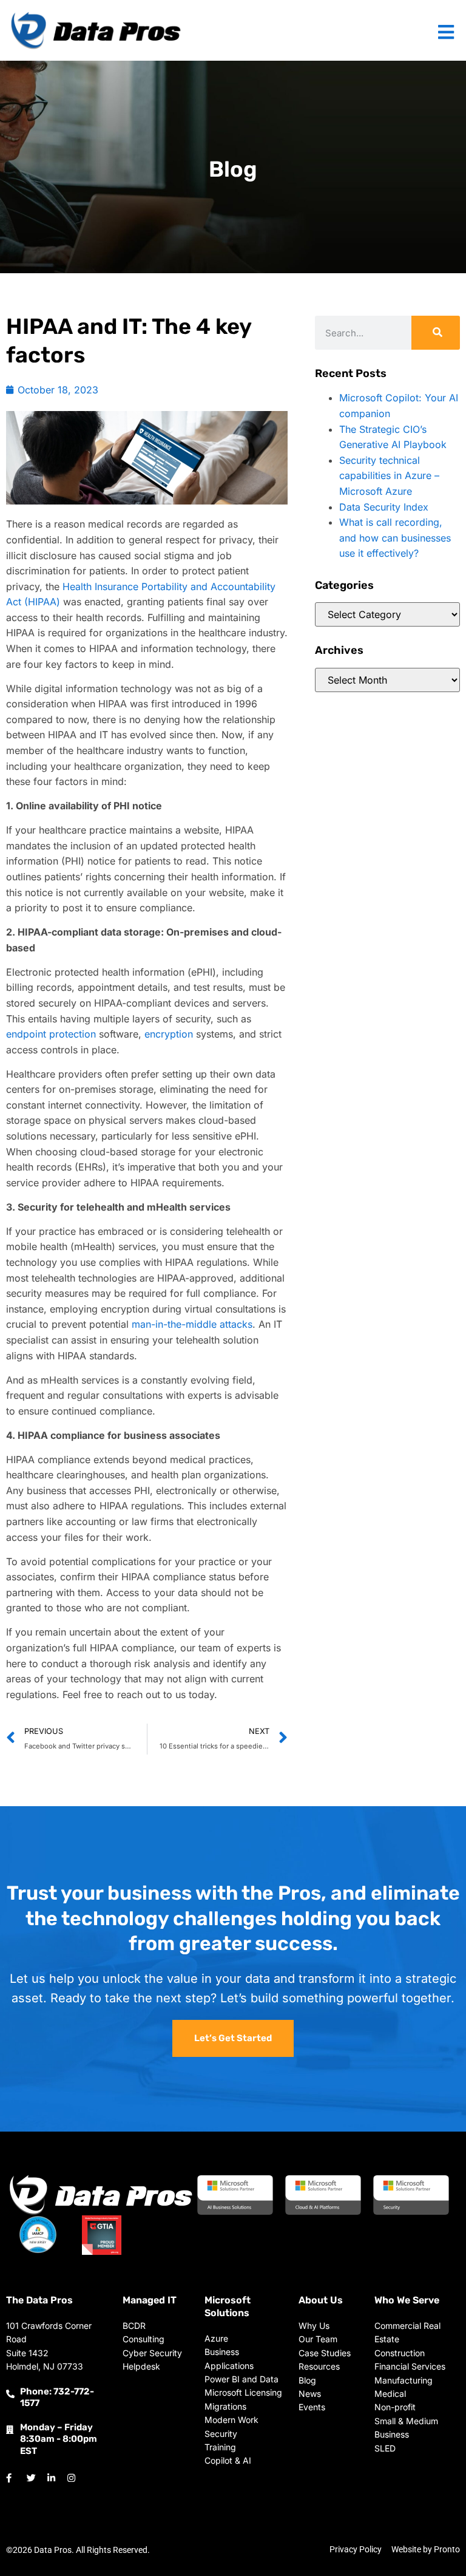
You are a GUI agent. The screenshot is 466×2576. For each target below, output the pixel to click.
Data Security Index (384, 507)
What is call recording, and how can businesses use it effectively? (395, 538)
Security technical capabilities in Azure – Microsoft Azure (389, 476)
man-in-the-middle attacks (192, 1324)
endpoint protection (51, 1034)
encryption (169, 1034)
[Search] (436, 333)
